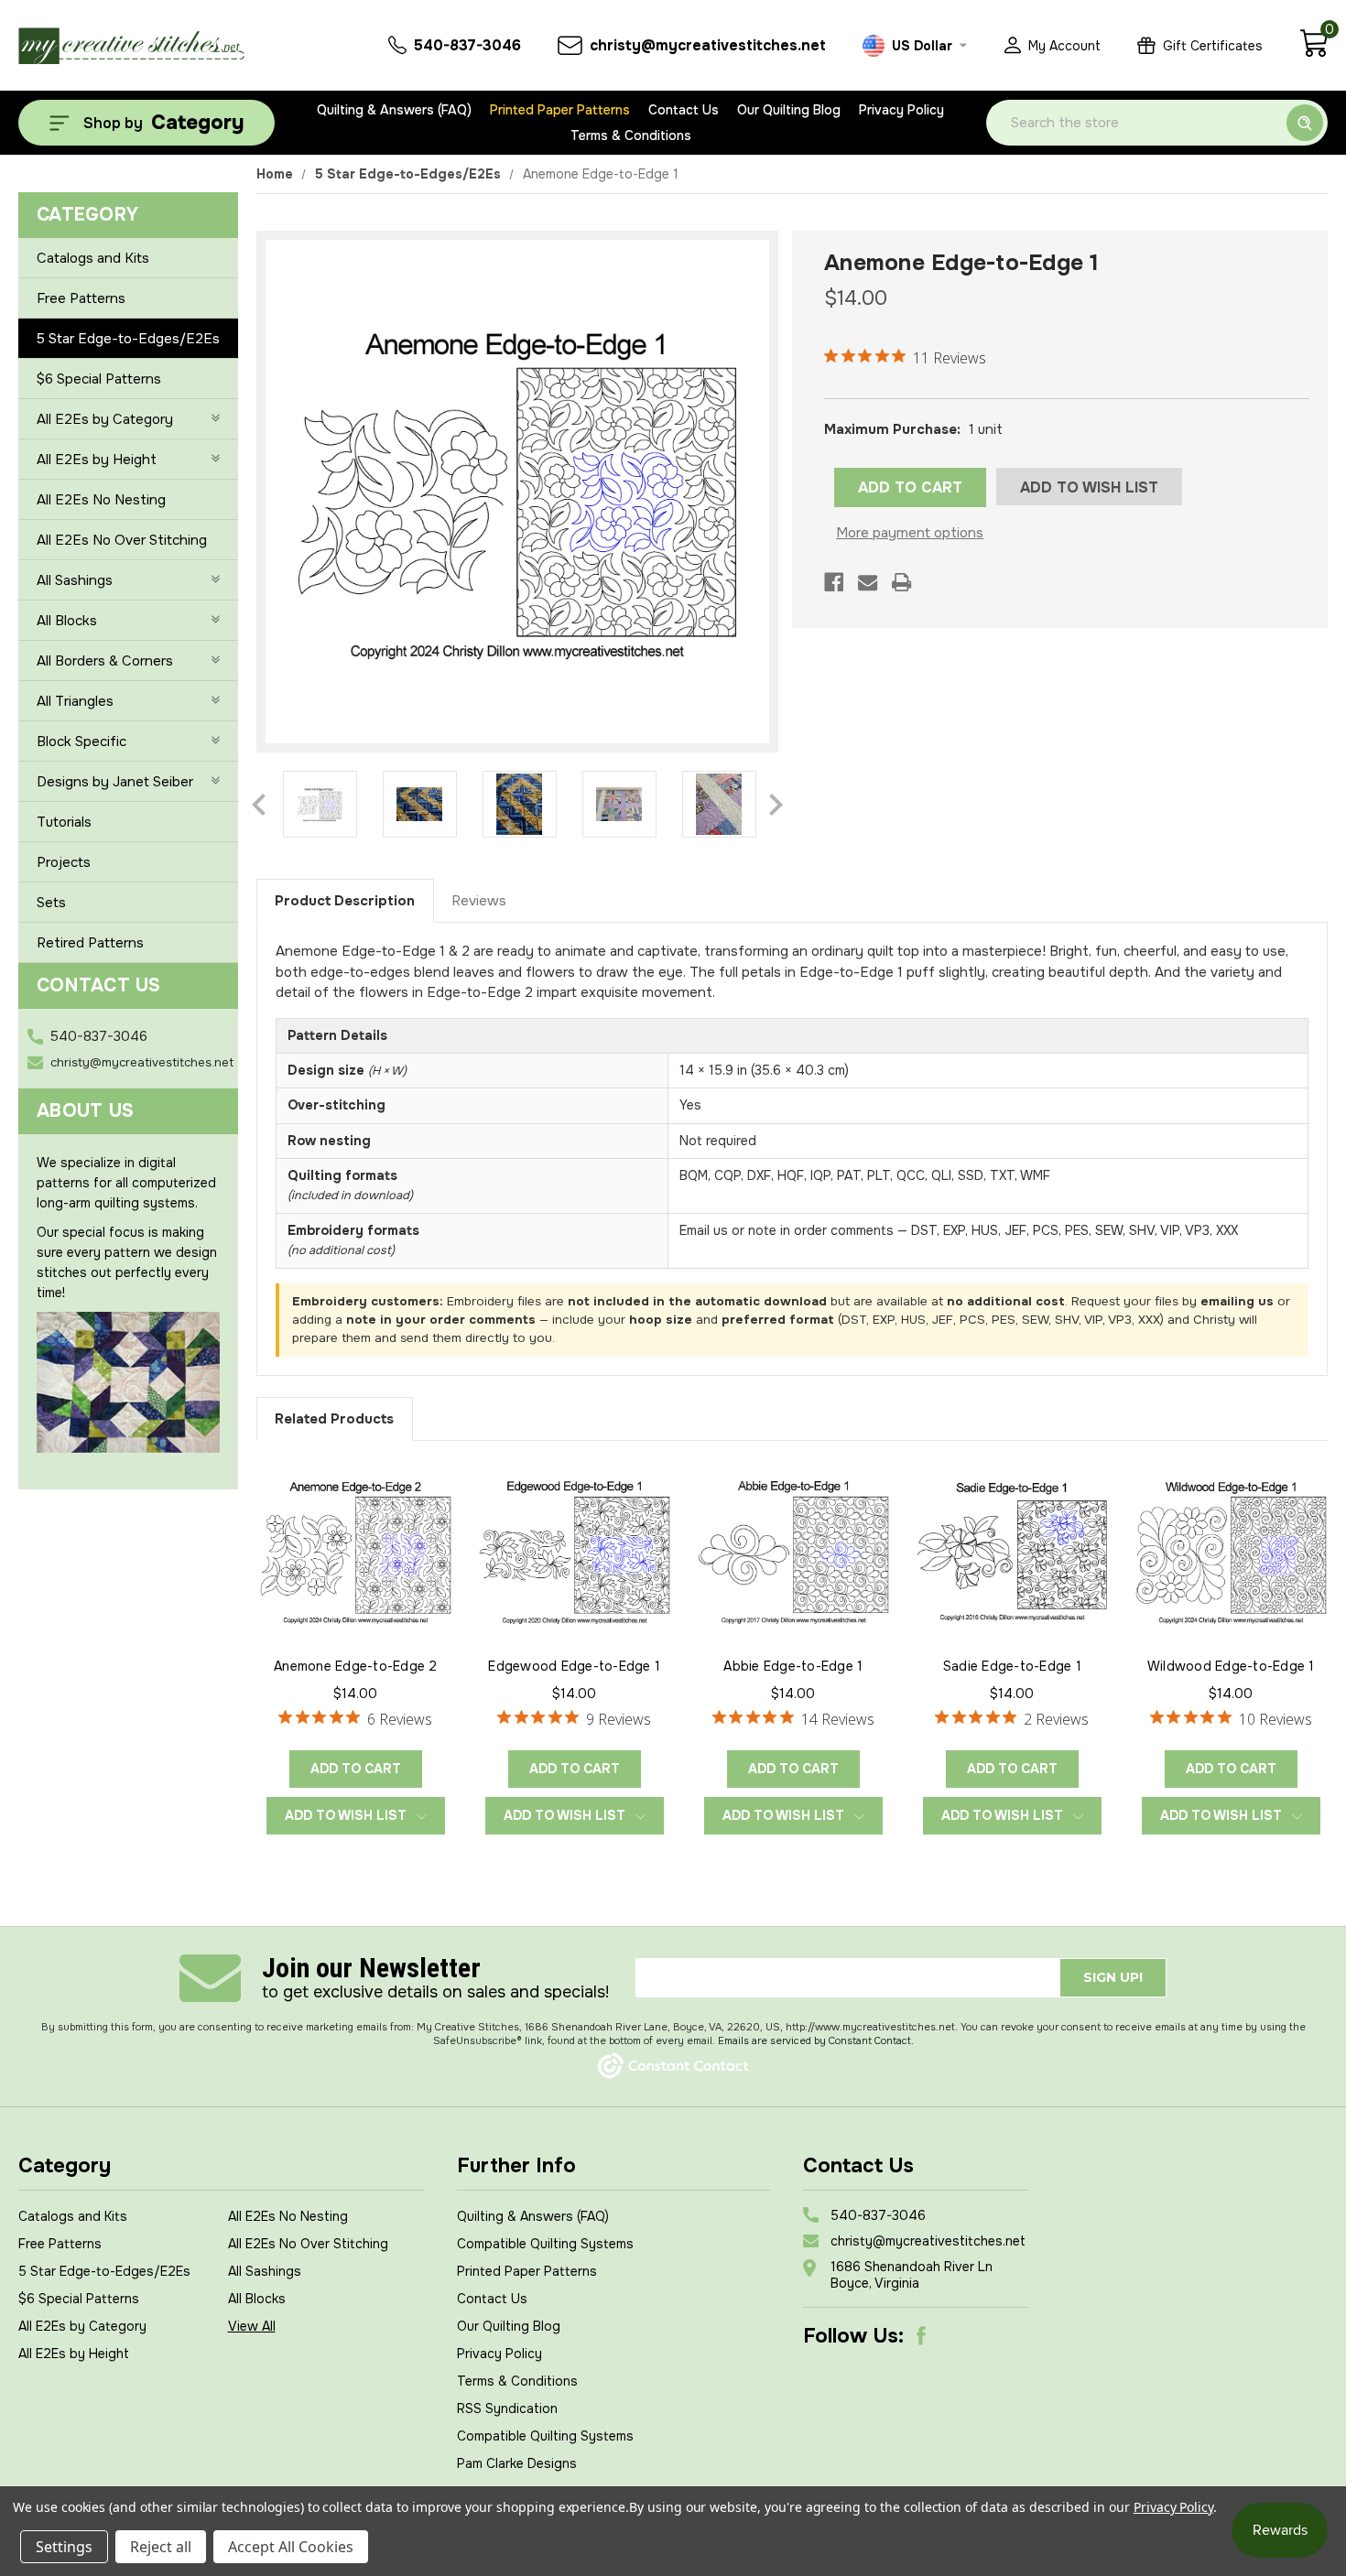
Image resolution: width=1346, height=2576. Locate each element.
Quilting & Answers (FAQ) (394, 110)
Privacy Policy (901, 110)
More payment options (910, 533)
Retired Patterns (90, 943)
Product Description (345, 901)
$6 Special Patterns (99, 379)
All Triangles (75, 701)
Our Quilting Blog (789, 110)
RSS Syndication (507, 2408)
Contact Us (684, 110)
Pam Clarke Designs (517, 2463)
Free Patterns (81, 298)
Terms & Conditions (631, 135)
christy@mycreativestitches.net (142, 1062)
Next (776, 805)
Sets (51, 903)
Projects (64, 862)
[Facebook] (834, 582)
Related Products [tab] (334, 1419)
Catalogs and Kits (93, 258)
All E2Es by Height (97, 460)
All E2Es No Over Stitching (122, 540)
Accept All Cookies (291, 2547)
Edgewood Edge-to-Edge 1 (574, 1666)
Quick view (355, 1550)
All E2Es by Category (105, 419)
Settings (64, 2547)
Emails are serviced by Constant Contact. (816, 2040)
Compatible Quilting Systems (545, 2244)
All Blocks (67, 621)
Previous (259, 805)
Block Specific (81, 741)
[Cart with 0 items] (1313, 53)
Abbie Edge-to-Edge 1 (793, 1666)
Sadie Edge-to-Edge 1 (1012, 1666)
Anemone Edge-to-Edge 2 (356, 1666)
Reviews (479, 901)
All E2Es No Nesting (101, 500)
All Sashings (75, 580)
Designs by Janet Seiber (115, 782)
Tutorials (64, 822)
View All (252, 2326)
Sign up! (1113, 1977)
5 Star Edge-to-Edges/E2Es (128, 339)
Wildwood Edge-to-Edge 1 (1231, 1666)
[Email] (868, 582)
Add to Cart (356, 1769)
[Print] (901, 582)
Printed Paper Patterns (560, 110)
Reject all (161, 2547)
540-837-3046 (99, 1036)
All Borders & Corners (105, 661)
